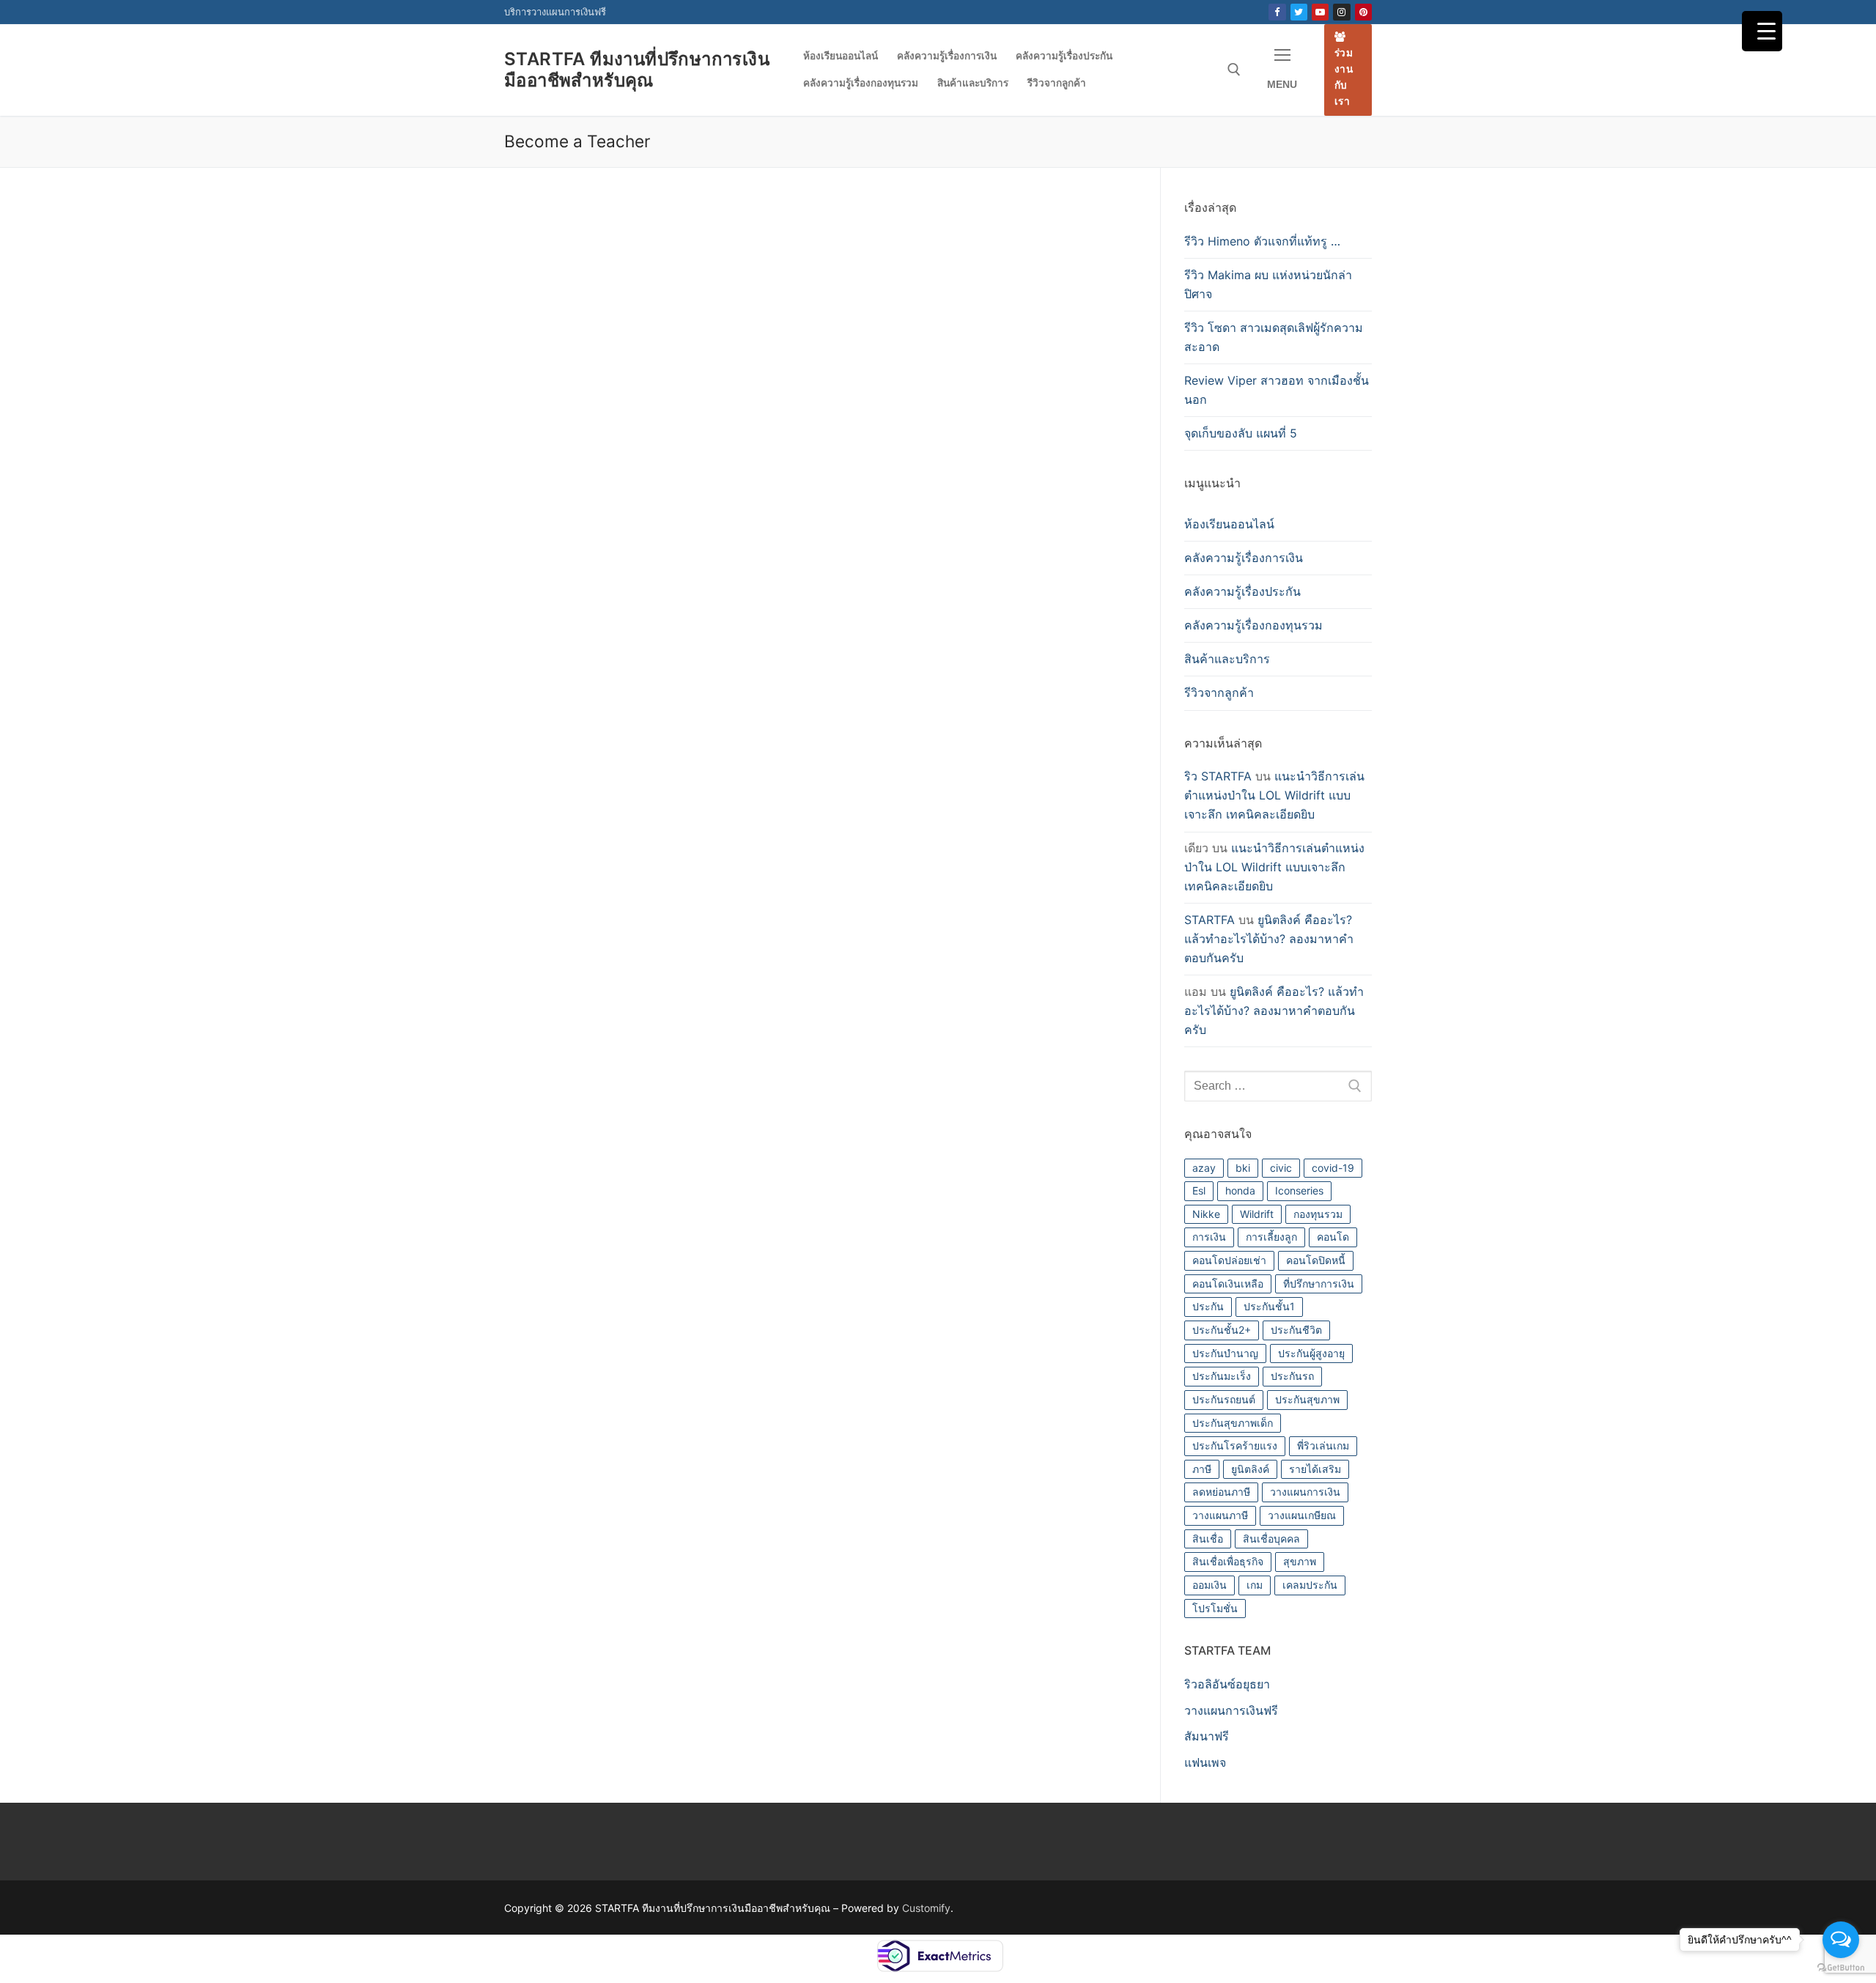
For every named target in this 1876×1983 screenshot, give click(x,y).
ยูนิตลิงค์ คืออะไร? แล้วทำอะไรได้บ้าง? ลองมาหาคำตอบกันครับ (1269, 939)
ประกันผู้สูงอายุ (1311, 1353)
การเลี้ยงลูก (1271, 1237)
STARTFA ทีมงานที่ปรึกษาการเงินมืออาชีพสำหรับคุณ (637, 70)
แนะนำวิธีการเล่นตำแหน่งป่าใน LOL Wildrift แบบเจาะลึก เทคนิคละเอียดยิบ (1274, 795)
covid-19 (1333, 1168)
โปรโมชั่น (1215, 1608)
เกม (1255, 1585)
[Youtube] (1320, 12)
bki (1243, 1168)
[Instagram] (1341, 12)
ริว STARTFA (1218, 776)
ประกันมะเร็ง (1222, 1376)
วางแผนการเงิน (1305, 1492)
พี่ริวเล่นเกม (1323, 1445)
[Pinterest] (1363, 12)
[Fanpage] (1277, 12)
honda (1240, 1190)
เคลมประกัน (1310, 1585)
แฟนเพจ (1205, 1762)
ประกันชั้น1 (1269, 1306)
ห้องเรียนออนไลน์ (1229, 524)
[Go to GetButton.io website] (1841, 1968)
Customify (926, 1908)
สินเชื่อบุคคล (1271, 1539)
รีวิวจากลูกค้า (1219, 693)
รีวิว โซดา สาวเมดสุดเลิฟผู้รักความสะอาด (1274, 337)
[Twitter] (1299, 12)
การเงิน (1209, 1237)
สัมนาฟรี (1207, 1736)
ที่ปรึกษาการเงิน (1319, 1284)
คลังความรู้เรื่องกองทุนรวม (1253, 625)
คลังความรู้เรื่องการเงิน (1244, 558)
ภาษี (1202, 1469)
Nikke (1206, 1214)
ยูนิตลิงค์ (1250, 1469)
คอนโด (1333, 1237)
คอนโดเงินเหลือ (1228, 1284)
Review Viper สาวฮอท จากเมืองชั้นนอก (1277, 390)
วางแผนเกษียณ (1302, 1515)
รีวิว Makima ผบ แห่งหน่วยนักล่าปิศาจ (1268, 284)
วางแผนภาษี (1220, 1515)
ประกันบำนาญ (1225, 1353)
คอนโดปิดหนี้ (1316, 1260)
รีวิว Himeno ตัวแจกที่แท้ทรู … (1262, 241)
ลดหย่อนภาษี (1221, 1492)
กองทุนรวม (1318, 1214)
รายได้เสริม (1315, 1469)
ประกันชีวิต (1296, 1330)
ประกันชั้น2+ (1222, 1330)
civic (1281, 1168)
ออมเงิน (1210, 1585)
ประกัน (1208, 1306)
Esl (1199, 1190)
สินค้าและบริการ (1227, 659)
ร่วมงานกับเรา (1344, 77)
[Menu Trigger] (1762, 31)
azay (1204, 1168)
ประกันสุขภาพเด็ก (1233, 1423)
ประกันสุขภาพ (1307, 1399)
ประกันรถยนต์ (1224, 1399)
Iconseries (1299, 1190)
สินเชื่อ (1208, 1539)
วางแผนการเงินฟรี (1231, 1710)
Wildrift (1257, 1214)
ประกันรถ (1292, 1376)
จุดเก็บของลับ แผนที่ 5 (1241, 433)
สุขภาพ (1300, 1561)
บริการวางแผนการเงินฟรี (555, 12)
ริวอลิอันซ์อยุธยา (1227, 1684)
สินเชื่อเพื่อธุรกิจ (1228, 1561)
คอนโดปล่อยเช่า (1229, 1260)
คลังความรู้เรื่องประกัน (1242, 591)
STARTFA (1210, 920)
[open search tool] (1234, 70)
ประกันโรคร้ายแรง (1235, 1445)
